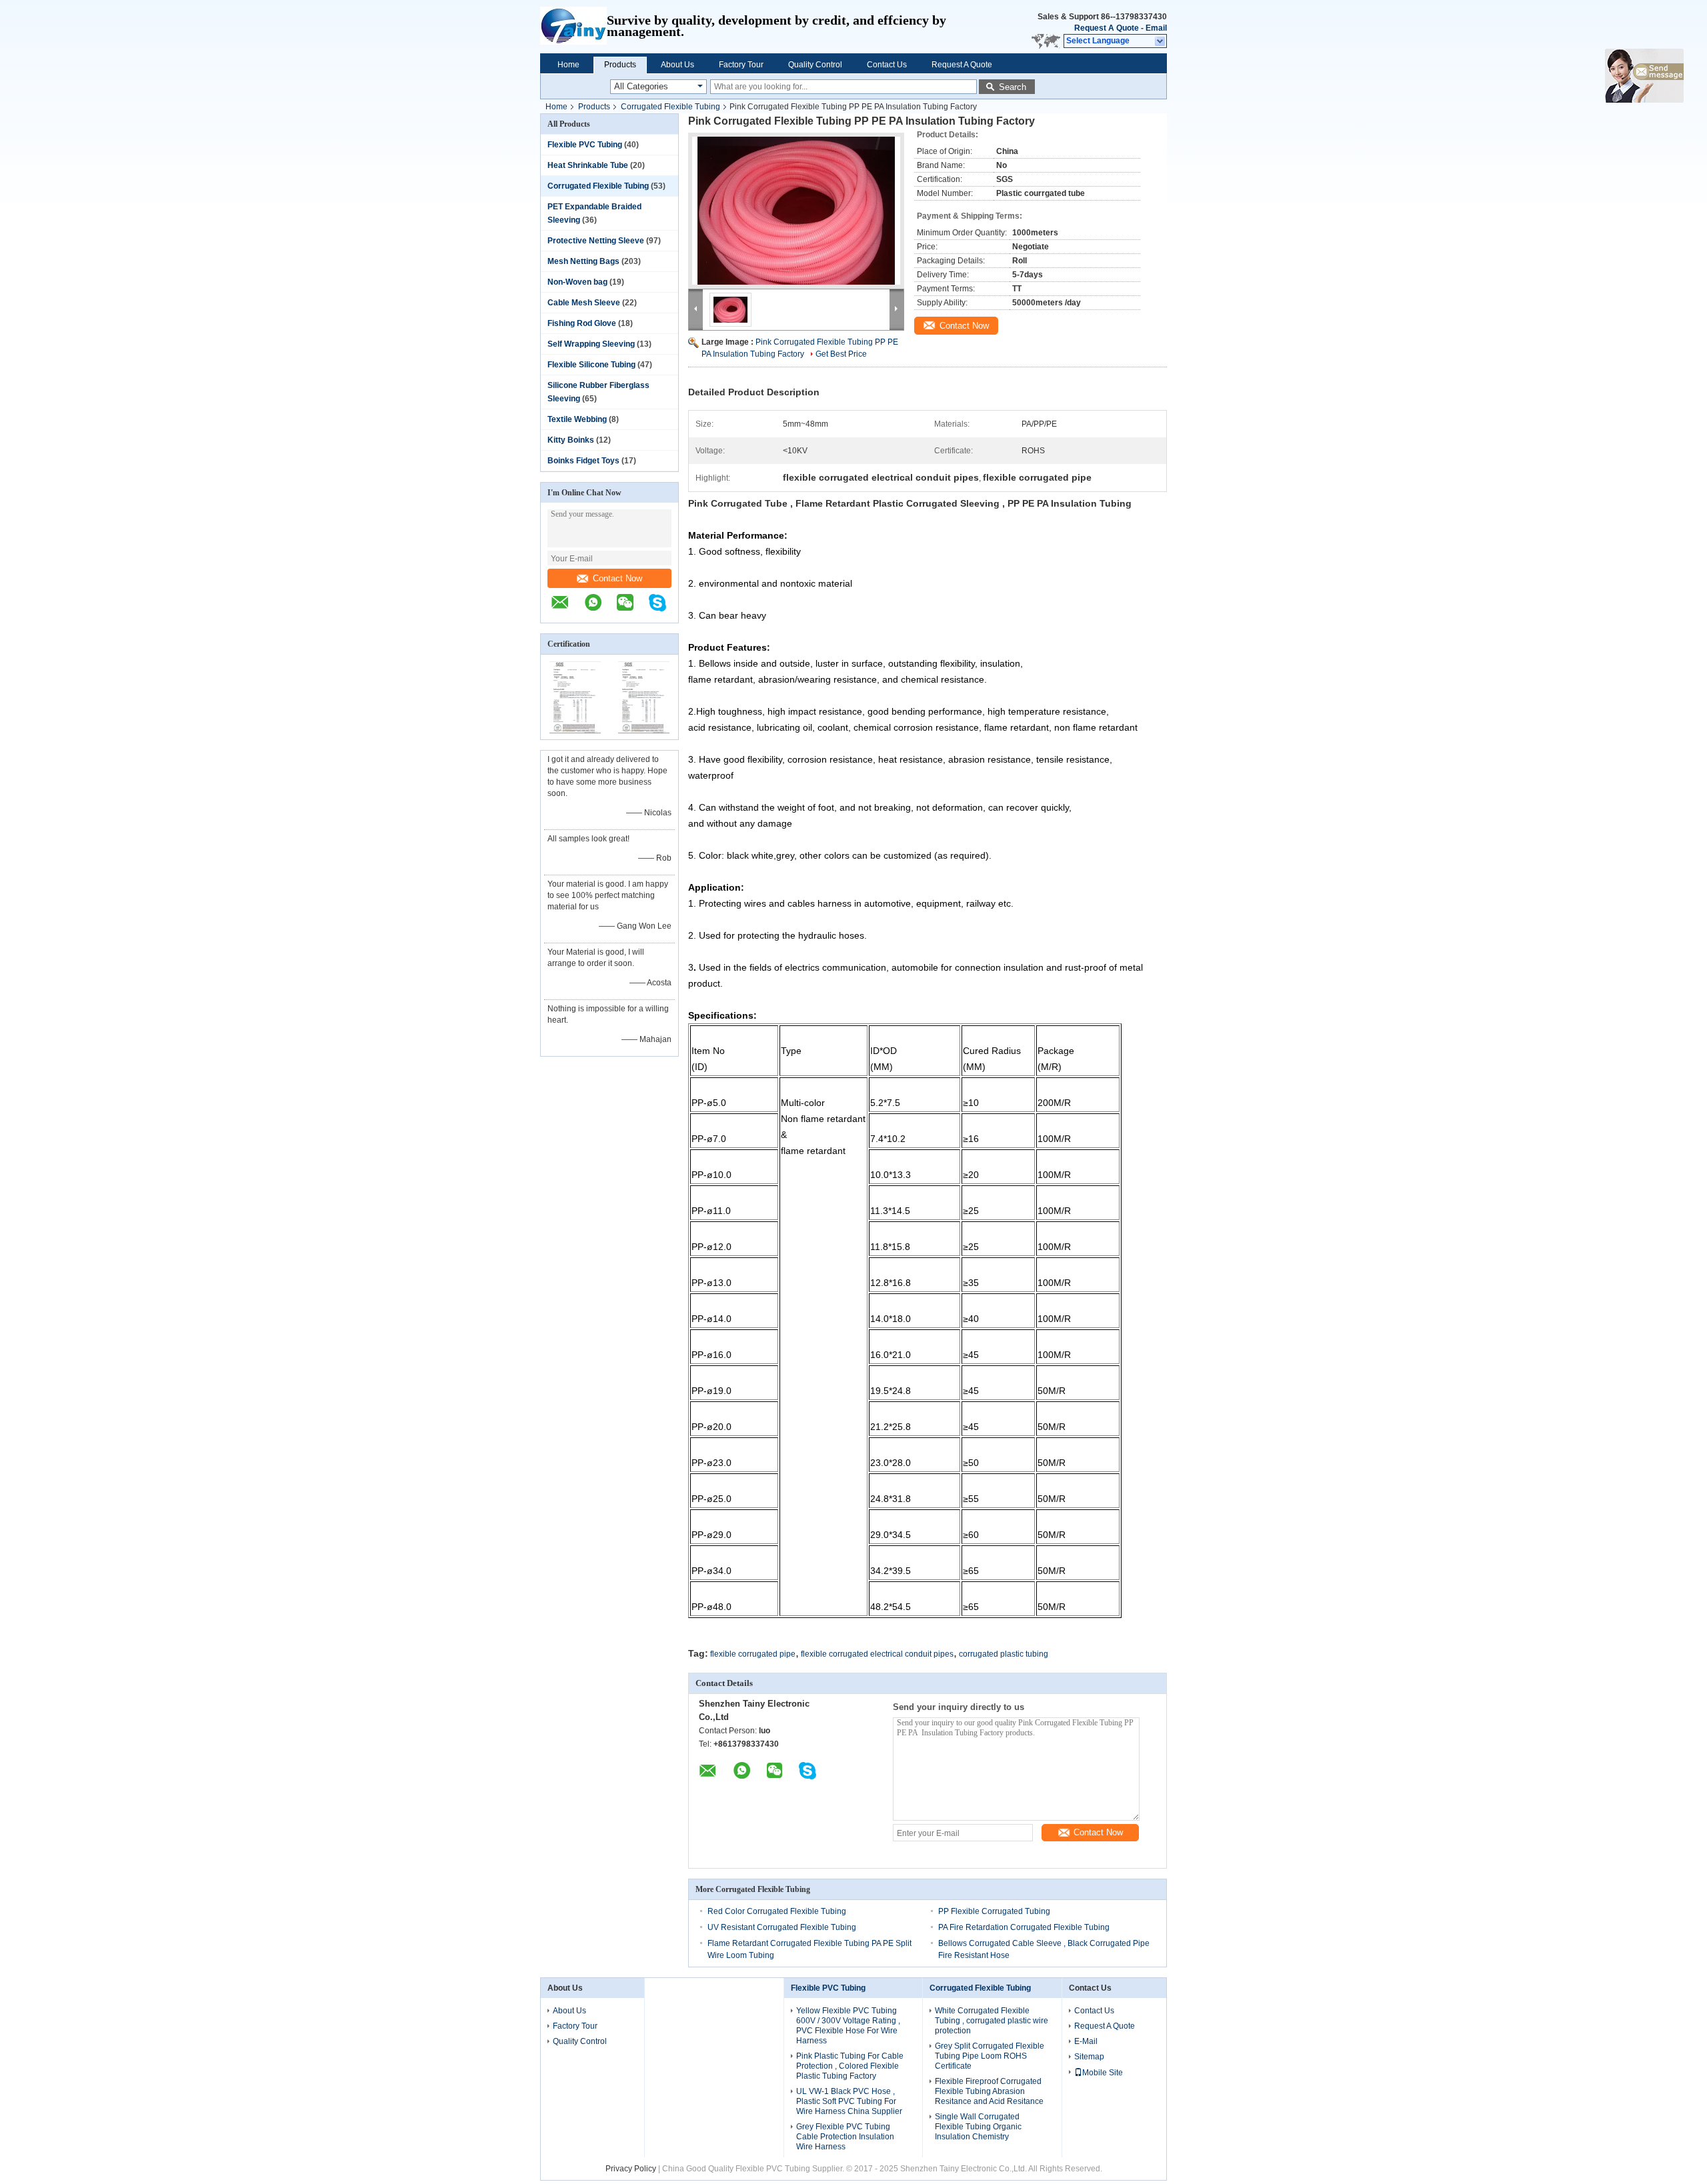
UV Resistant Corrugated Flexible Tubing (782, 1927)
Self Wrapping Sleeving (591, 344)
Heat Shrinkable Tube (588, 165)
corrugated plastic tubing (1004, 1654)
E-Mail (1086, 2041)
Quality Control (815, 65)
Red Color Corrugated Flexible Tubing (777, 1911)
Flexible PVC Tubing (585, 145)
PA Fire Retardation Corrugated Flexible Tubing (1024, 1927)
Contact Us (887, 65)
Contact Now (617, 578)
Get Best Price (841, 354)
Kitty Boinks (571, 440)
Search (1013, 87)
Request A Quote (1107, 28)
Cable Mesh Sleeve (584, 303)
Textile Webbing (577, 419)
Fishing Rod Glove (582, 323)
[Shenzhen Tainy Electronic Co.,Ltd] (573, 27)
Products (620, 65)
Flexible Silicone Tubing (591, 365)
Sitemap (1089, 2057)
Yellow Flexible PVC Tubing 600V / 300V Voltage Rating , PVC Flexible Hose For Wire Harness (848, 2026)
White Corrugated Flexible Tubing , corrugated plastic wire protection (992, 2021)
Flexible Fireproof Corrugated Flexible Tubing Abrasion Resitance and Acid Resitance (989, 2091)
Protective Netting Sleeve (596, 241)
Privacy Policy (631, 2169)
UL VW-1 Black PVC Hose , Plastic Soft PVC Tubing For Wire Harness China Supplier (849, 2101)
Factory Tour (741, 65)
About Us (677, 65)
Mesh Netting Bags (583, 261)
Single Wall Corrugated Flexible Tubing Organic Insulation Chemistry (978, 2127)
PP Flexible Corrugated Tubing (994, 1911)
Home (568, 65)
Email (1156, 28)
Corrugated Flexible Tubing (670, 107)
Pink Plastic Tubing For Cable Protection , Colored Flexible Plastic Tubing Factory (850, 2066)
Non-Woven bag (577, 282)
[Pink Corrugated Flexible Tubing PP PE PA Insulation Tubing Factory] (796, 211)
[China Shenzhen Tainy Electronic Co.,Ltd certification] (575, 731)
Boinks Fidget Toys (583, 461)
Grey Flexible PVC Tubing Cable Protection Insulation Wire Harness (845, 2137)
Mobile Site (1103, 2073)
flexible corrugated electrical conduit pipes (877, 1654)
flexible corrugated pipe (753, 1654)
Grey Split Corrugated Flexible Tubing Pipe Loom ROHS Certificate (990, 2056)
